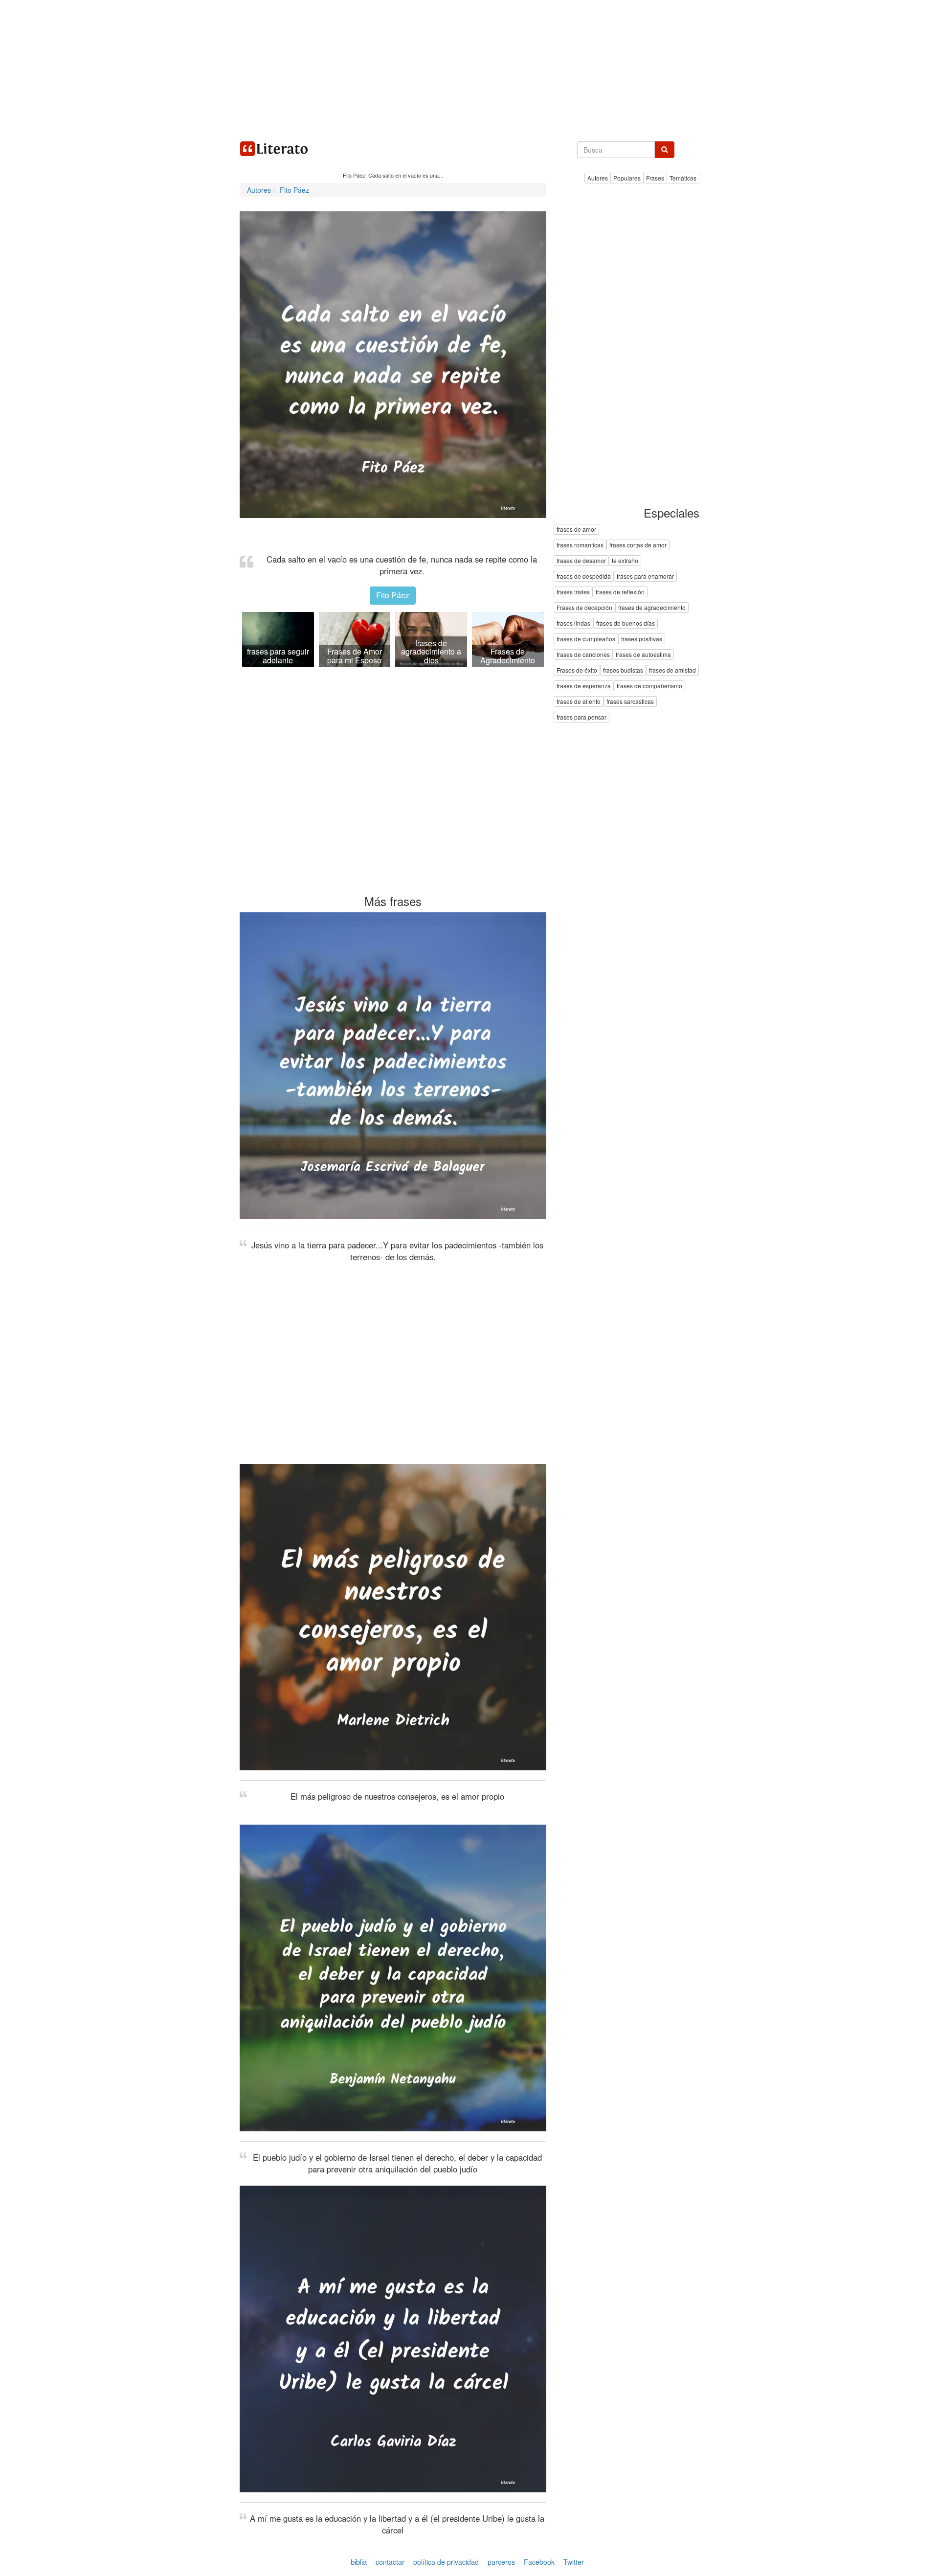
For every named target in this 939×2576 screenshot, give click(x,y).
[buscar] (665, 150)
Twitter (574, 2562)
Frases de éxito (577, 670)
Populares (627, 178)
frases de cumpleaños (586, 639)
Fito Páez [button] (393, 595)
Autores (598, 178)
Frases (655, 178)
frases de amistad (672, 670)
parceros (501, 2562)
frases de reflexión (620, 592)
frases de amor (576, 530)
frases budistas (623, 670)
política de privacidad (446, 2562)
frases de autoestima (643, 655)
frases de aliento (579, 702)
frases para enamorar (645, 576)
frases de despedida (584, 576)
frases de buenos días (626, 623)
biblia (359, 2562)
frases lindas (573, 623)
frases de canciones (583, 655)
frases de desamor (581, 561)
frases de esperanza (584, 686)
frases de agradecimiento (652, 608)
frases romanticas (580, 545)
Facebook (539, 2562)
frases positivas (642, 639)
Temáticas (683, 178)
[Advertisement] (469, 68)
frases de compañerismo (649, 686)
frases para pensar (581, 717)
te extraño (625, 561)
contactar (390, 2562)
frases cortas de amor (638, 545)
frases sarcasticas (630, 702)
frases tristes (573, 592)
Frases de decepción (584, 608)
